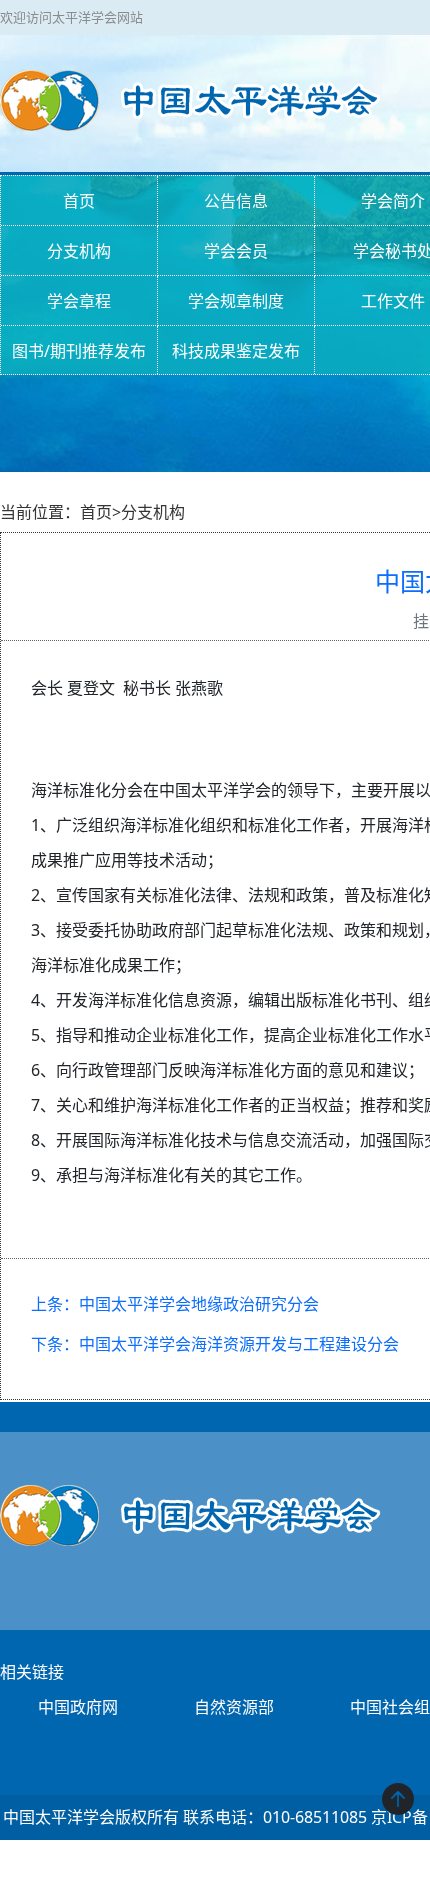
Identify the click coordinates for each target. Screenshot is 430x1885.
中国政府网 (78, 1707)
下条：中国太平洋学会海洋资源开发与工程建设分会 (215, 1344)
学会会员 (236, 251)
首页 (79, 201)
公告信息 (236, 201)
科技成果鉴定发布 (236, 351)
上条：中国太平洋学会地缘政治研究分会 (175, 1304)
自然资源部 (234, 1707)
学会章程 (79, 301)
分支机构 (79, 251)
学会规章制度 (236, 301)
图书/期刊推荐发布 (79, 351)
